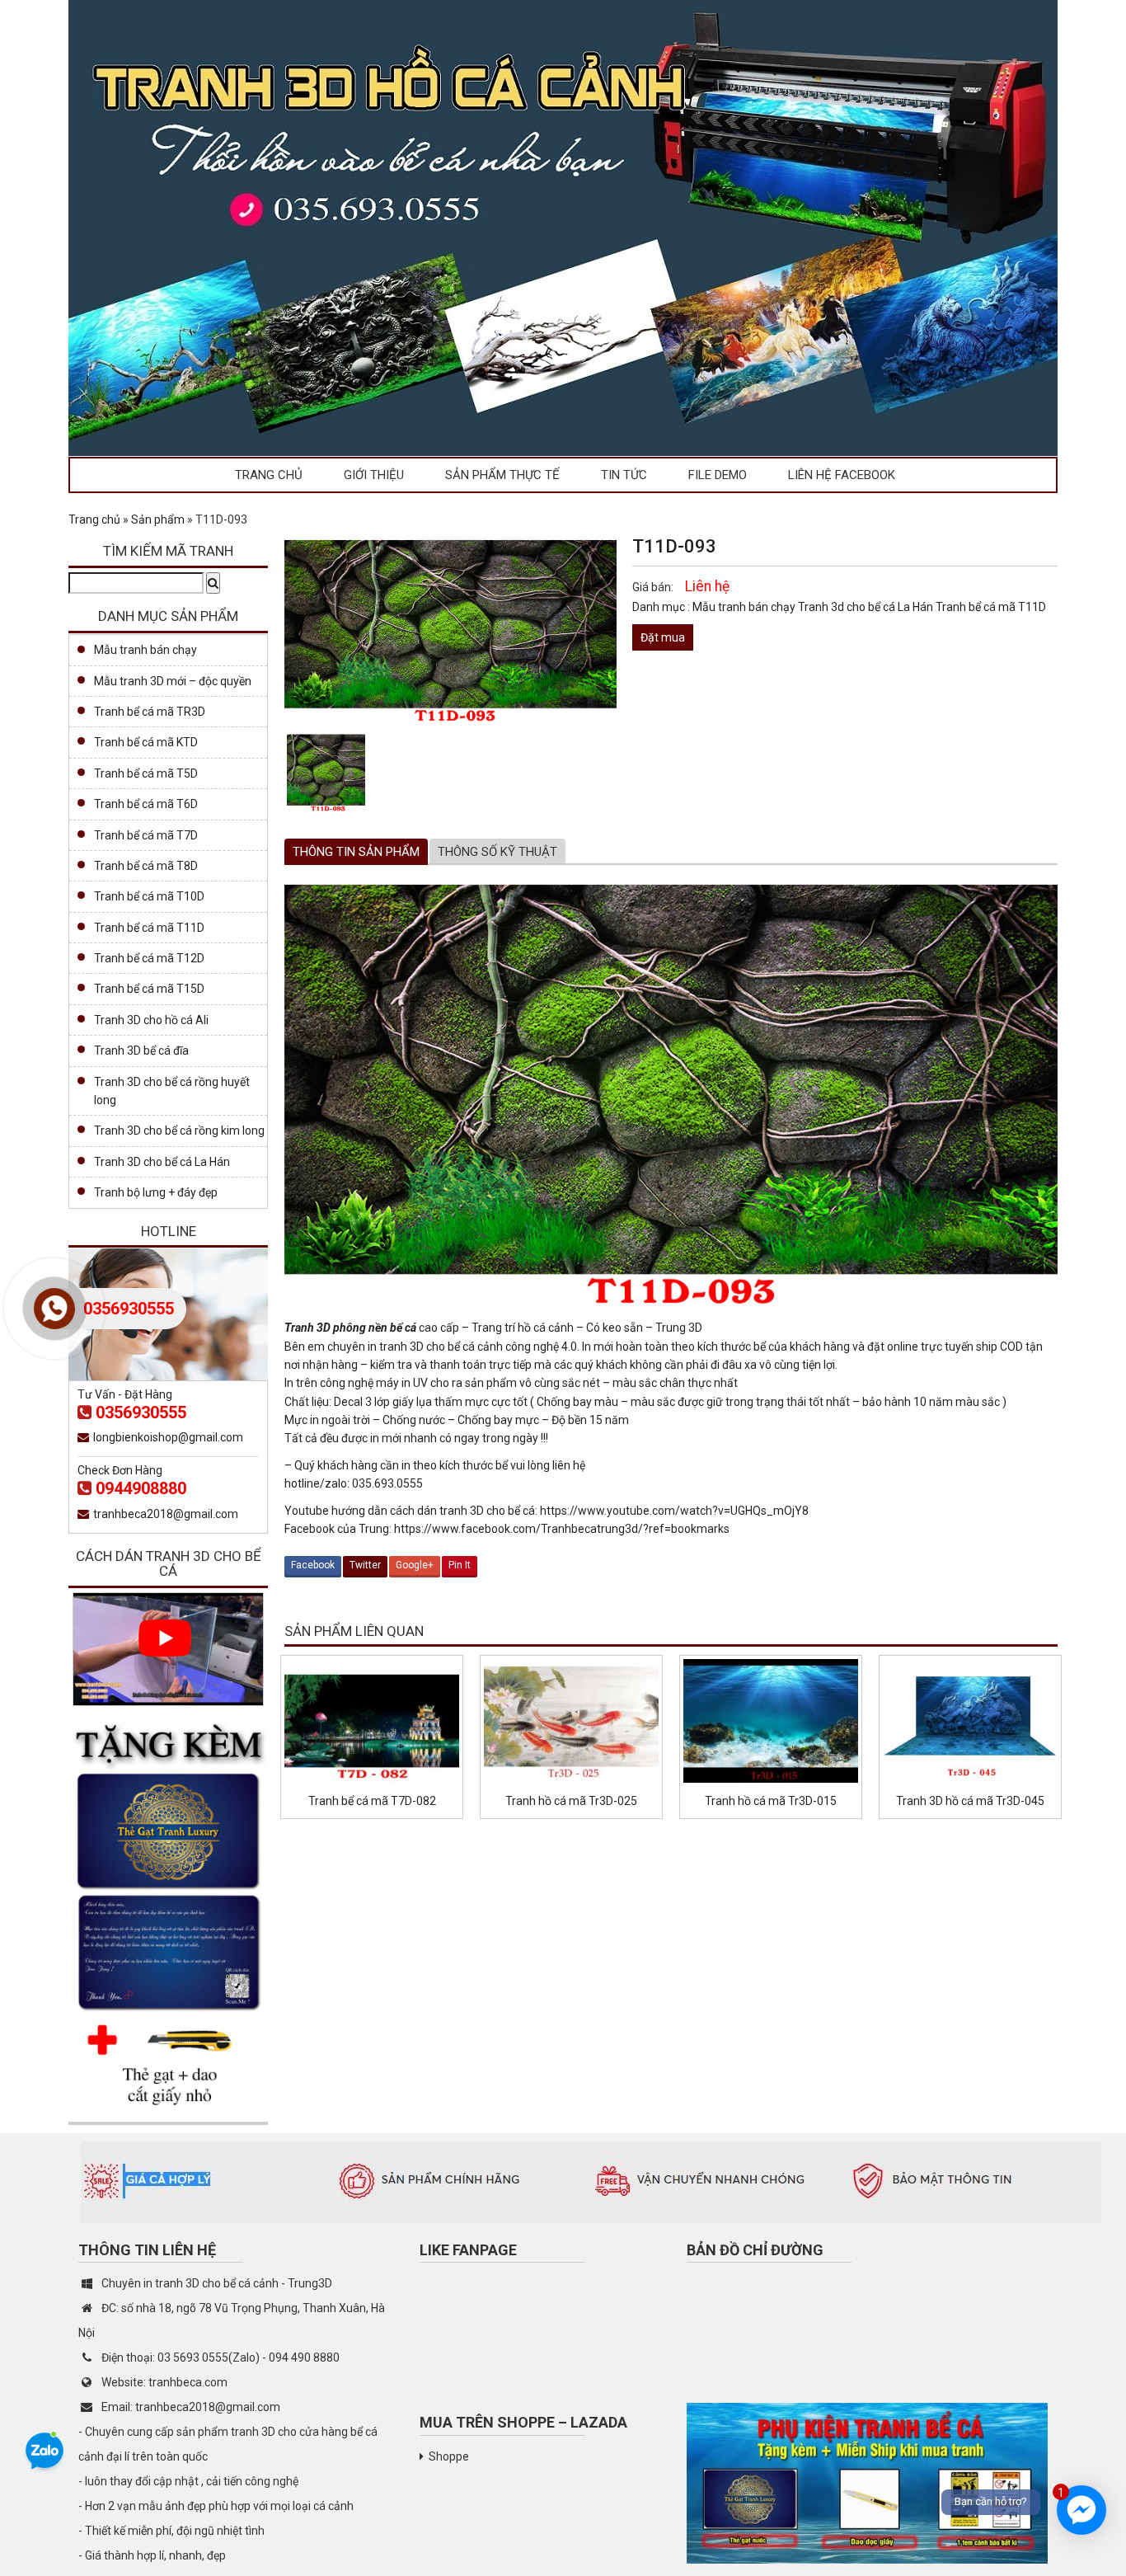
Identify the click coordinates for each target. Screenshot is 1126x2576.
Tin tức (624, 475)
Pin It (460, 1565)
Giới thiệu (374, 475)
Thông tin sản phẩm (356, 852)
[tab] (356, 852)
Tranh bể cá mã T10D (149, 896)
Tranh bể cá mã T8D (146, 866)
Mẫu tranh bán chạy (745, 607)
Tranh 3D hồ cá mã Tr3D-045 (970, 1801)
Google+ (415, 1565)
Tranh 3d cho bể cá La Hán (867, 607)
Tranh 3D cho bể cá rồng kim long (179, 1131)
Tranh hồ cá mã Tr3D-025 (571, 1801)
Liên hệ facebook (842, 475)
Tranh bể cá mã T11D (991, 607)
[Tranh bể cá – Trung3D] (563, 227)
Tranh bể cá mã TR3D (150, 712)
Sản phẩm (158, 519)
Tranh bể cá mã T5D (146, 773)
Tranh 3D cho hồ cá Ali (151, 1020)
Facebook (313, 1565)
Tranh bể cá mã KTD (146, 742)
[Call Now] (54, 1309)
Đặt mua (663, 637)
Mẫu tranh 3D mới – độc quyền (173, 681)
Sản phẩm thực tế (502, 475)
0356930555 (141, 1413)
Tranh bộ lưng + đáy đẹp (156, 1192)
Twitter (365, 1565)
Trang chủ (269, 475)
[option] (326, 772)
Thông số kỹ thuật (497, 852)
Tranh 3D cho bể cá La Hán (162, 1162)
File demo (718, 475)
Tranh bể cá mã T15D (149, 989)
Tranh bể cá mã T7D (146, 835)
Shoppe (449, 2456)
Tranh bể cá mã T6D (146, 804)
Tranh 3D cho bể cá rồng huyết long (172, 1091)
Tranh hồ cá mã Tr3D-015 (771, 1801)
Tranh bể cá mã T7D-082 (372, 1801)
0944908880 (141, 1488)
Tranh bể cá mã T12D (149, 958)
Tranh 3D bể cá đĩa (141, 1051)
